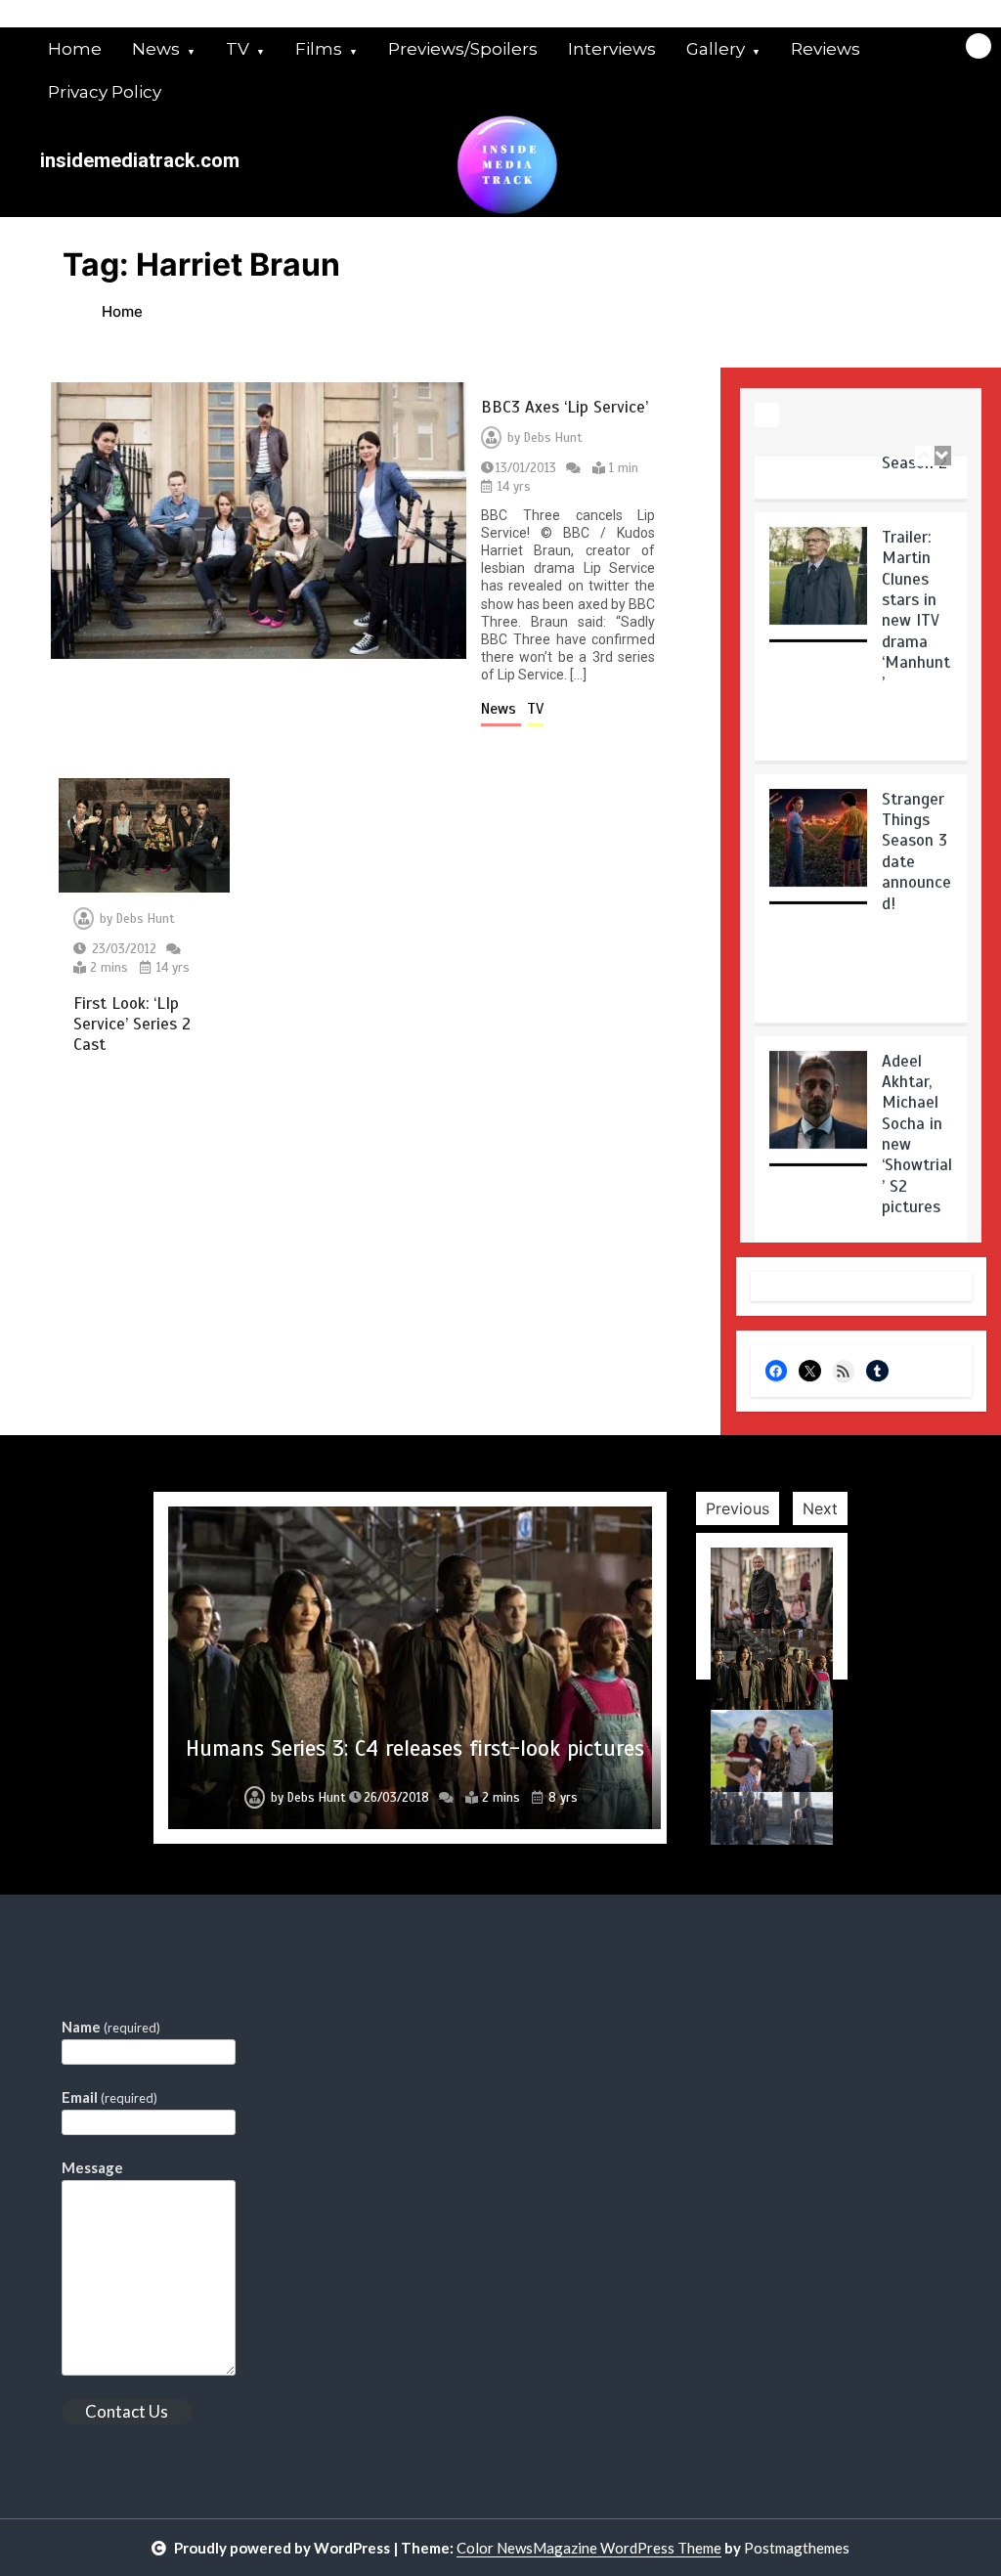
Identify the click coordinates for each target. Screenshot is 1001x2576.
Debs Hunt (553, 438)
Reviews (826, 49)
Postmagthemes (797, 2548)
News (156, 49)
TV (238, 49)
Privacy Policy (105, 92)
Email (109, 2097)
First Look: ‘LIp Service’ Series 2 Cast (132, 1025)
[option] (861, 589)
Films (319, 49)
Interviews (612, 49)
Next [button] (820, 1508)
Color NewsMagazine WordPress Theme (589, 2548)
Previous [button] (738, 1508)
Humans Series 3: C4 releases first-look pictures (415, 1748)
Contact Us (127, 2411)
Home (75, 49)
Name (111, 2027)
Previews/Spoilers (463, 49)
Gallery (716, 49)
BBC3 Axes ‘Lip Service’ (565, 407)
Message (92, 2167)
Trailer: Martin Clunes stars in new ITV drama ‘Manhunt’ (916, 556)
